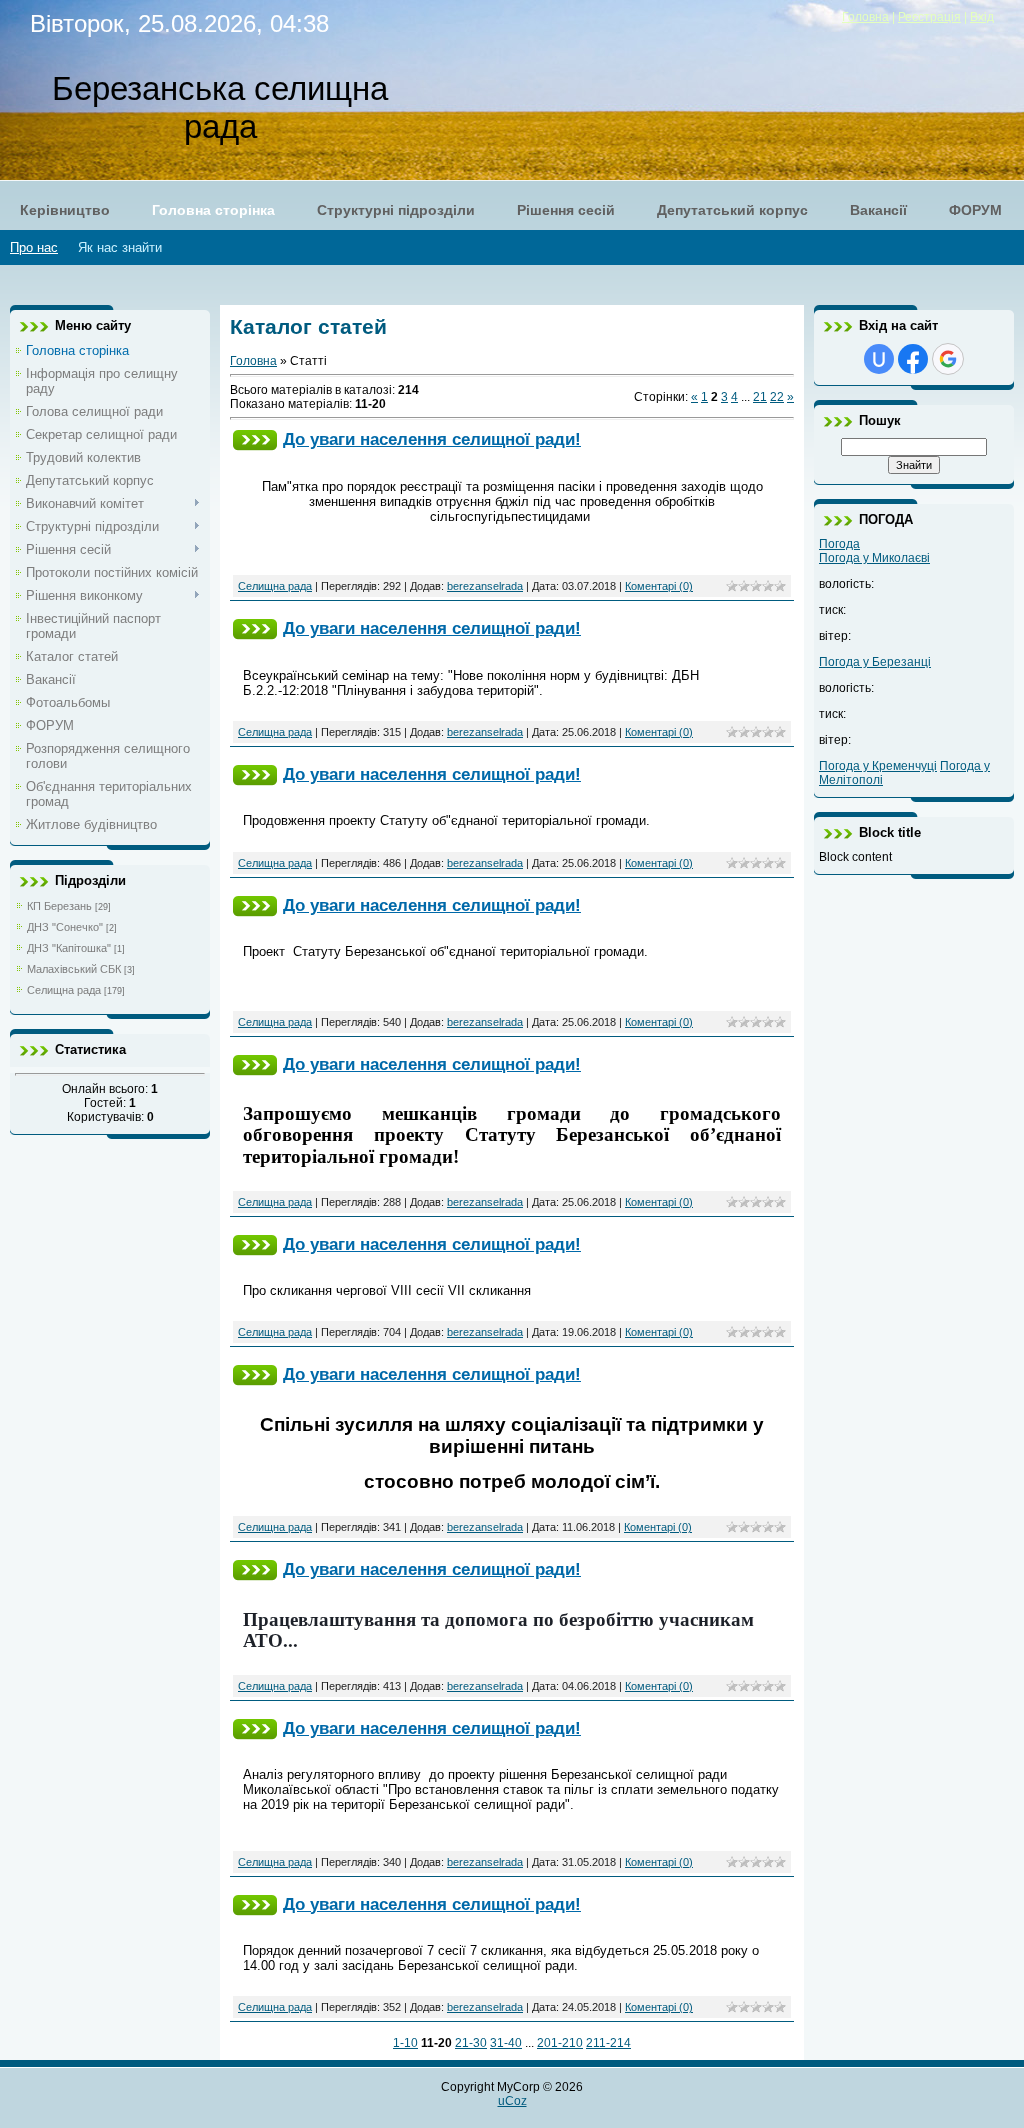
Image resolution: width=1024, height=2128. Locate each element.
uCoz (512, 2101)
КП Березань (59, 906)
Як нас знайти (120, 247)
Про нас (34, 247)
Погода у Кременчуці (878, 766)
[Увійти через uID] (879, 359)
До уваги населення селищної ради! (432, 439)
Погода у (874, 558)
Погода (839, 544)
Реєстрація (929, 17)
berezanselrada (485, 586)
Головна (865, 17)
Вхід (982, 17)
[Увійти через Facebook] (913, 359)
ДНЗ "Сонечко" (65, 927)
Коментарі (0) (659, 586)
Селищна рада (64, 990)
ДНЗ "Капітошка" (69, 948)
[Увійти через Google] (948, 359)
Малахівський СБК (74, 969)
